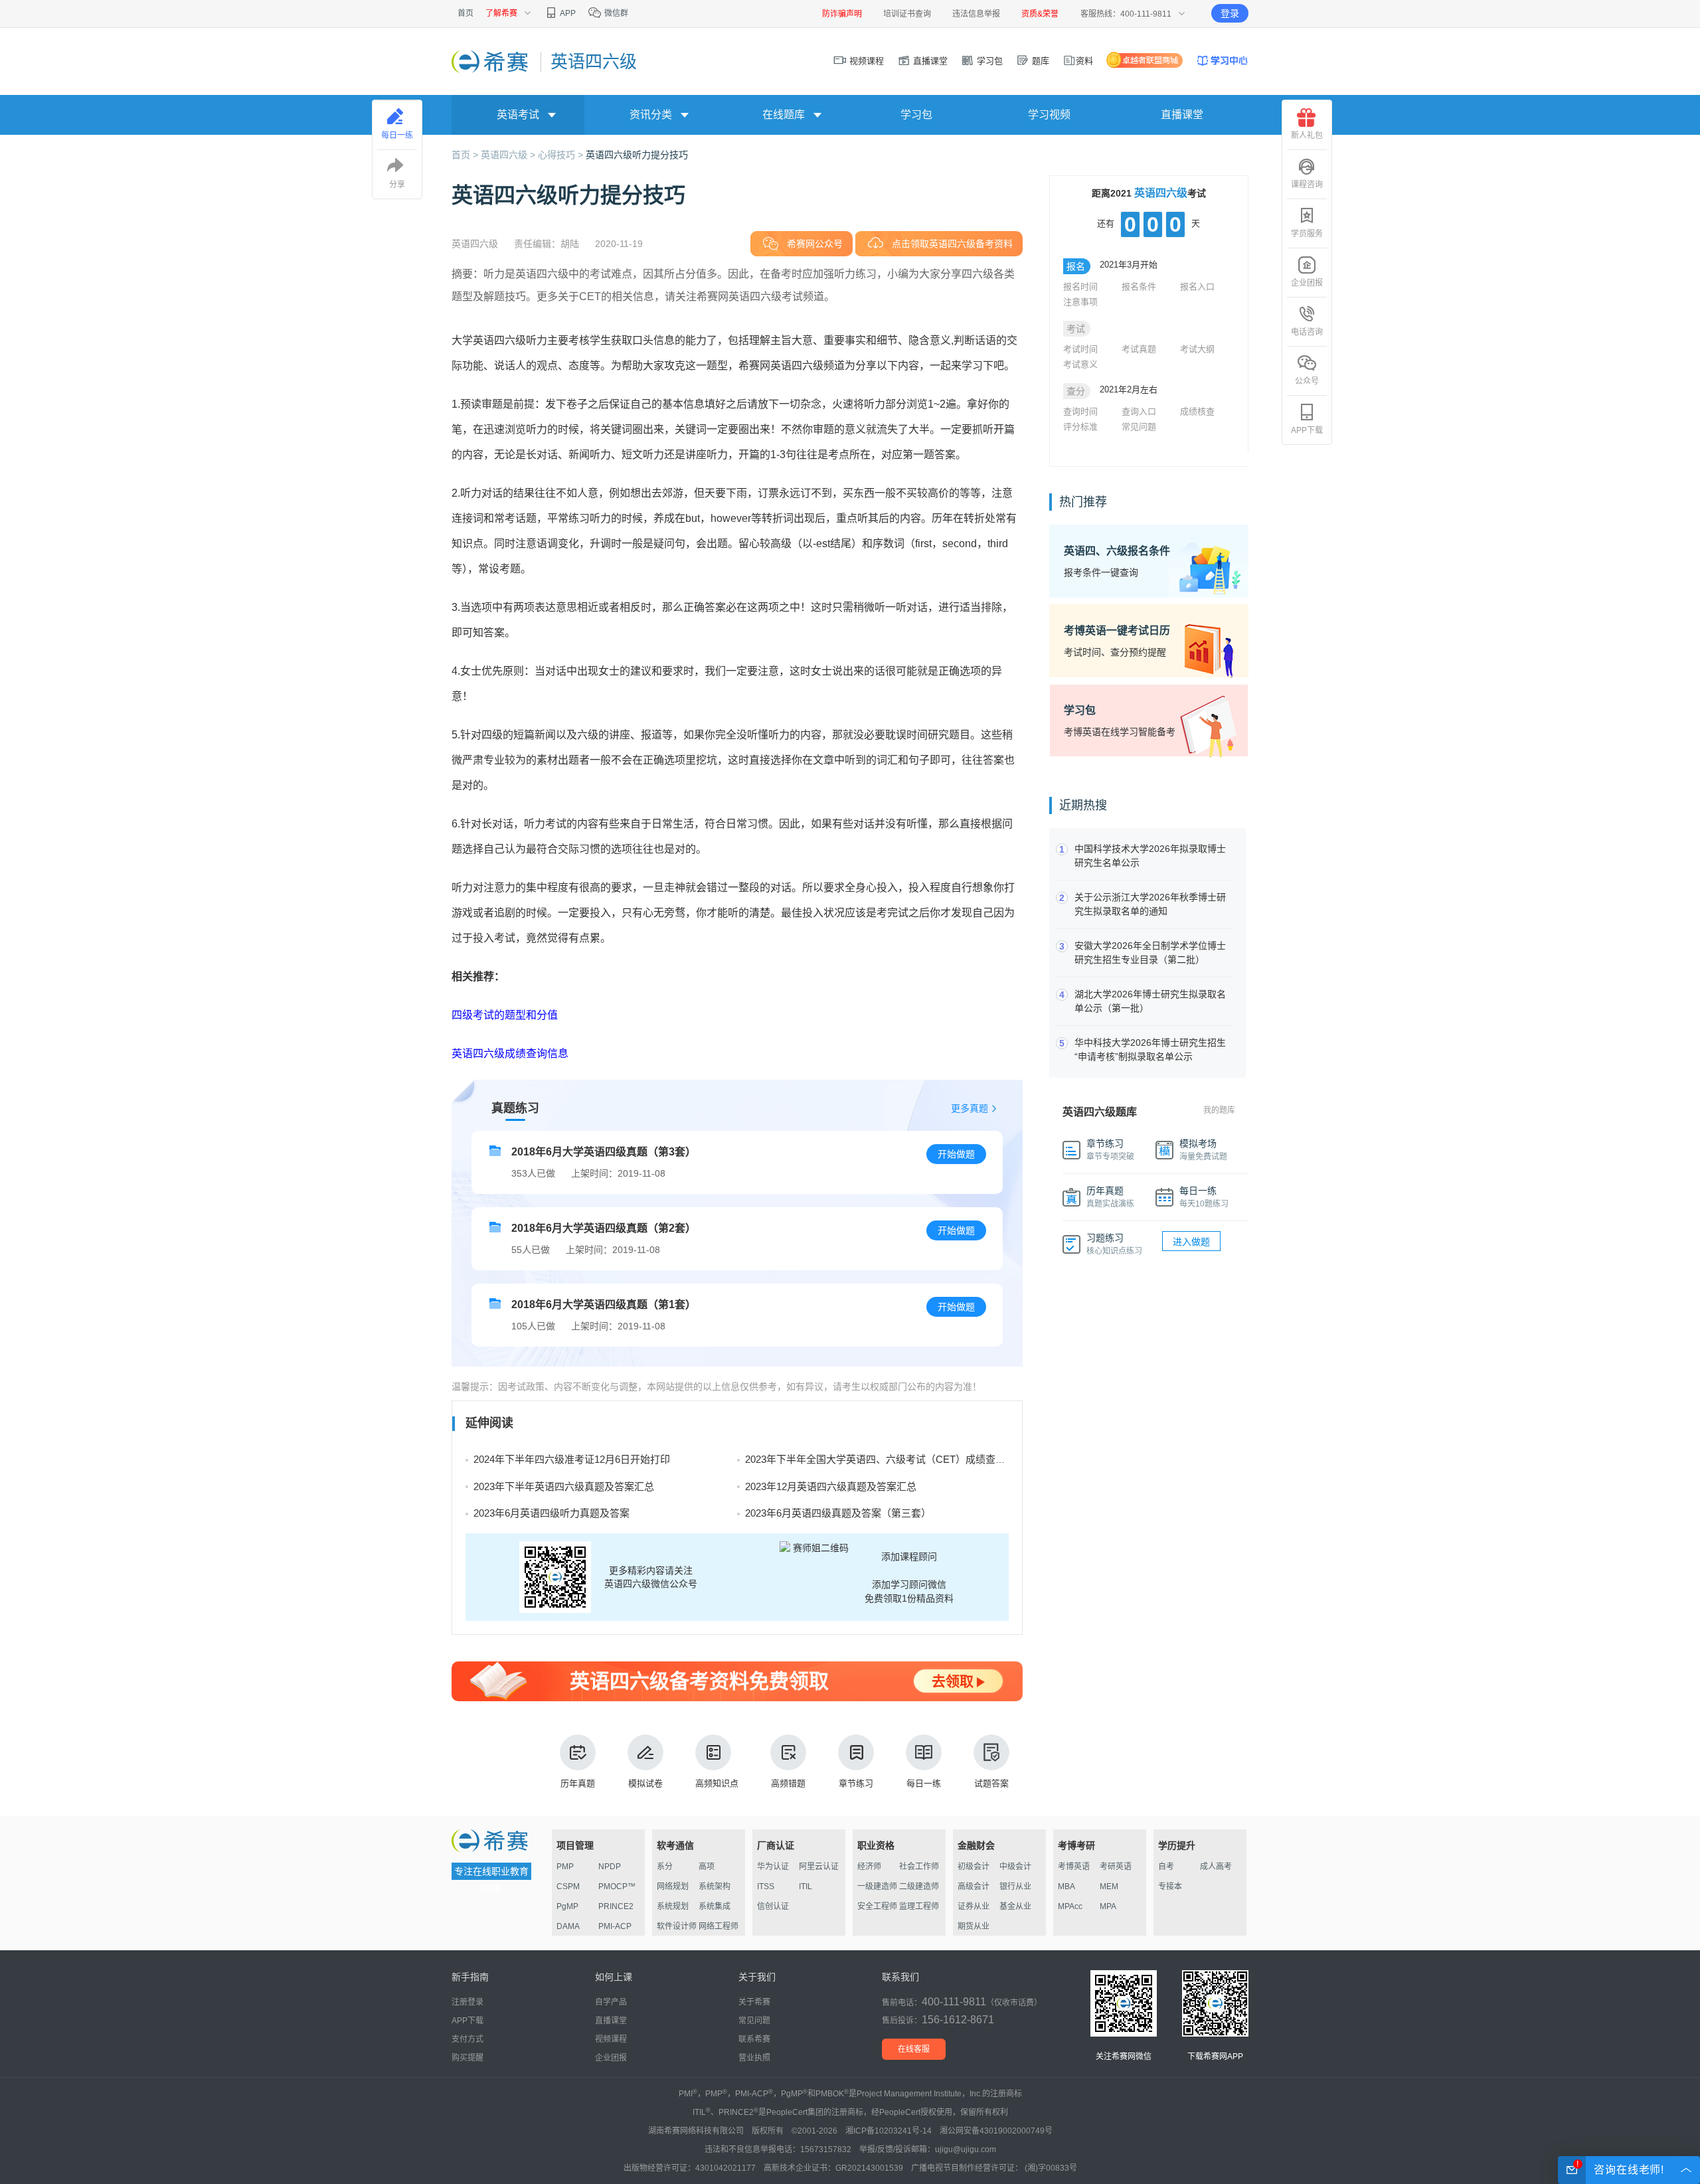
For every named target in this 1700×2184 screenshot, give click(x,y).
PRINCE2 (616, 1906)
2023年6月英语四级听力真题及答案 (552, 1513)
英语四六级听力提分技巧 (637, 155)
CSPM (568, 1887)
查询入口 (1139, 411)
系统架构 (715, 1887)
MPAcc (1070, 1906)
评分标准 (1080, 427)
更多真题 (970, 1108)
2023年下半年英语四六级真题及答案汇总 (564, 1486)
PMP (565, 1867)
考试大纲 (1197, 349)
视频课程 (865, 61)
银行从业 (1015, 1887)
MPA (1108, 1906)
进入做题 (1191, 1242)
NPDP (610, 1867)
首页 (466, 13)
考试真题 (1139, 349)
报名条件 (1139, 287)
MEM (1109, 1887)
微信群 (615, 13)
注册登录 (467, 2002)
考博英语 (1074, 1867)
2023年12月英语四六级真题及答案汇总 (831, 1486)
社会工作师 (919, 1867)
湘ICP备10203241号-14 (889, 2131)
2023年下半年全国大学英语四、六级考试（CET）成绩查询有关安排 (895, 1459)
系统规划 (673, 1906)
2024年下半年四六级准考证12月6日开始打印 (572, 1459)
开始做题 (956, 1154)
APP (567, 13)
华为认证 (773, 1867)
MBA (1066, 1887)
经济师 (869, 1867)
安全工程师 (877, 1906)
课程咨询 (1307, 185)
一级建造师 (877, 1887)
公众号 (1307, 381)
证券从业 (974, 1906)
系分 (665, 1867)
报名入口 (1197, 287)
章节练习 (856, 1783)
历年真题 (578, 1783)
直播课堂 (929, 61)
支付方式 (467, 2039)
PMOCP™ (617, 1887)
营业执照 (754, 2058)
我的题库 (1219, 1110)
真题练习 (515, 1108)
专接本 (1170, 1887)
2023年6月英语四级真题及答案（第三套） (838, 1513)
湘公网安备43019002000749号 (996, 2131)
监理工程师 (919, 1906)
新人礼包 (1307, 135)
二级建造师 (919, 1887)
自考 (1166, 1867)
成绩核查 (1197, 411)
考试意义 (1080, 364)
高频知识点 (717, 1783)
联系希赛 (754, 2039)
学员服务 (1307, 234)
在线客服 (914, 2049)
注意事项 (1080, 302)
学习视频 (1049, 115)
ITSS (766, 1887)
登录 (1230, 13)
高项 (707, 1867)
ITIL (806, 1887)
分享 (397, 185)
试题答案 (991, 1783)
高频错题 (788, 1783)
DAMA (568, 1926)
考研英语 (1116, 1867)
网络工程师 (719, 1926)
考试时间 (1080, 349)
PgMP (567, 1906)
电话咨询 (1307, 332)
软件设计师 (677, 1926)
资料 (1084, 61)
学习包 (988, 61)
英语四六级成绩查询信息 (510, 1053)
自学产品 (611, 2002)
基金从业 (1015, 1906)
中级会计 (1015, 1867)
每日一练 (924, 1783)
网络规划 (673, 1887)
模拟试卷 (645, 1783)
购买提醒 (467, 2058)
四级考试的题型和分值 (505, 1015)
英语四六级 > (509, 155)
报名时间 (1080, 287)
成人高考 (1216, 1867)
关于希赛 (754, 2002)
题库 (1039, 61)
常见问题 (1139, 427)
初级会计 (974, 1867)
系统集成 (715, 1906)
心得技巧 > (562, 155)
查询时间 (1080, 411)
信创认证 (773, 1906)
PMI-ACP (615, 1926)
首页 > (466, 155)
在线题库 (784, 115)
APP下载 (1307, 430)
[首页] (491, 61)
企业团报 (1307, 283)
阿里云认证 (819, 1867)
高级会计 (974, 1887)
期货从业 (974, 1926)
